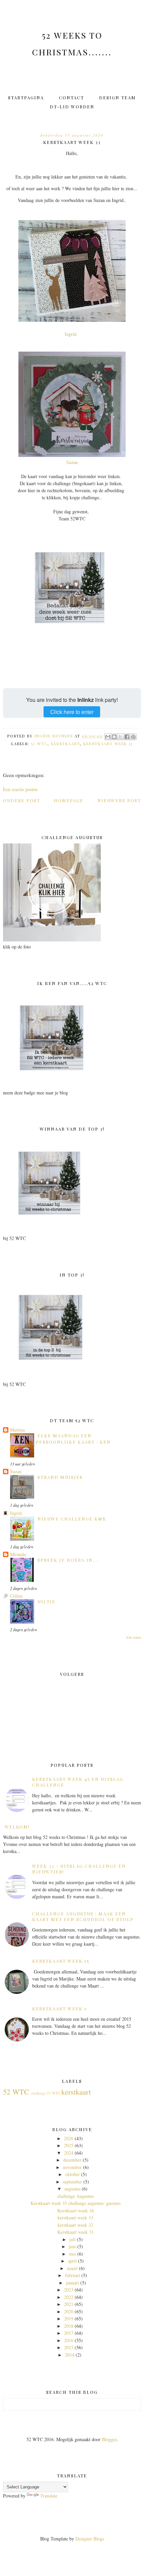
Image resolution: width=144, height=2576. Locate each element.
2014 (70, 2355)
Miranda (18, 1554)
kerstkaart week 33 (108, 744)
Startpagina (26, 97)
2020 (69, 2311)
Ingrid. (72, 334)
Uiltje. (47, 1602)
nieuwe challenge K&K (72, 1519)
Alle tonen (133, 1637)
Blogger (109, 2439)
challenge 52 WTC (46, 2093)
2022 (69, 2297)
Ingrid (16, 1513)
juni (72, 2246)
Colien (16, 1596)
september (73, 2182)
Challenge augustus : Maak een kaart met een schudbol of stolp (83, 1916)
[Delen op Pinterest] (133, 737)
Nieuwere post (119, 800)
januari (73, 2283)
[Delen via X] (121, 737)
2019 (69, 2319)
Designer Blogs (90, 2539)
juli (73, 2239)
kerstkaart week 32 (75, 2225)
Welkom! (17, 1827)
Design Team (118, 97)
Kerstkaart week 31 (76, 2232)
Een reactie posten (20, 789)
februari (73, 2275)
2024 (69, 2153)
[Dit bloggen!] (114, 737)
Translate (49, 2496)
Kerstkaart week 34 (76, 2210)
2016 (69, 2340)
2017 (69, 2333)
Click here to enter (72, 712)
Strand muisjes (60, 1477)
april (72, 2261)
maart (72, 2268)
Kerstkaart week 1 (59, 2008)
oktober (73, 2174)
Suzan (72, 462)
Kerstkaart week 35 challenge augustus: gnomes (76, 2203)
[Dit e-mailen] (108, 737)
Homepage (69, 800)
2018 (69, 2326)
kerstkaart (65, 744)
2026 (69, 2138)
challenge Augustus (76, 2196)
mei (73, 2254)
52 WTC (39, 744)
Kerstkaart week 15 (61, 1961)
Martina (17, 1430)
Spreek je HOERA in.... (68, 1560)
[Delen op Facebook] (127, 737)
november (72, 2167)
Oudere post (22, 800)
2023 (69, 2290)
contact (71, 97)
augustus (72, 2189)
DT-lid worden (72, 107)
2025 (69, 2145)
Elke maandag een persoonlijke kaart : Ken (73, 1438)
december (72, 2160)
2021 (69, 2304)
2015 (69, 2347)
